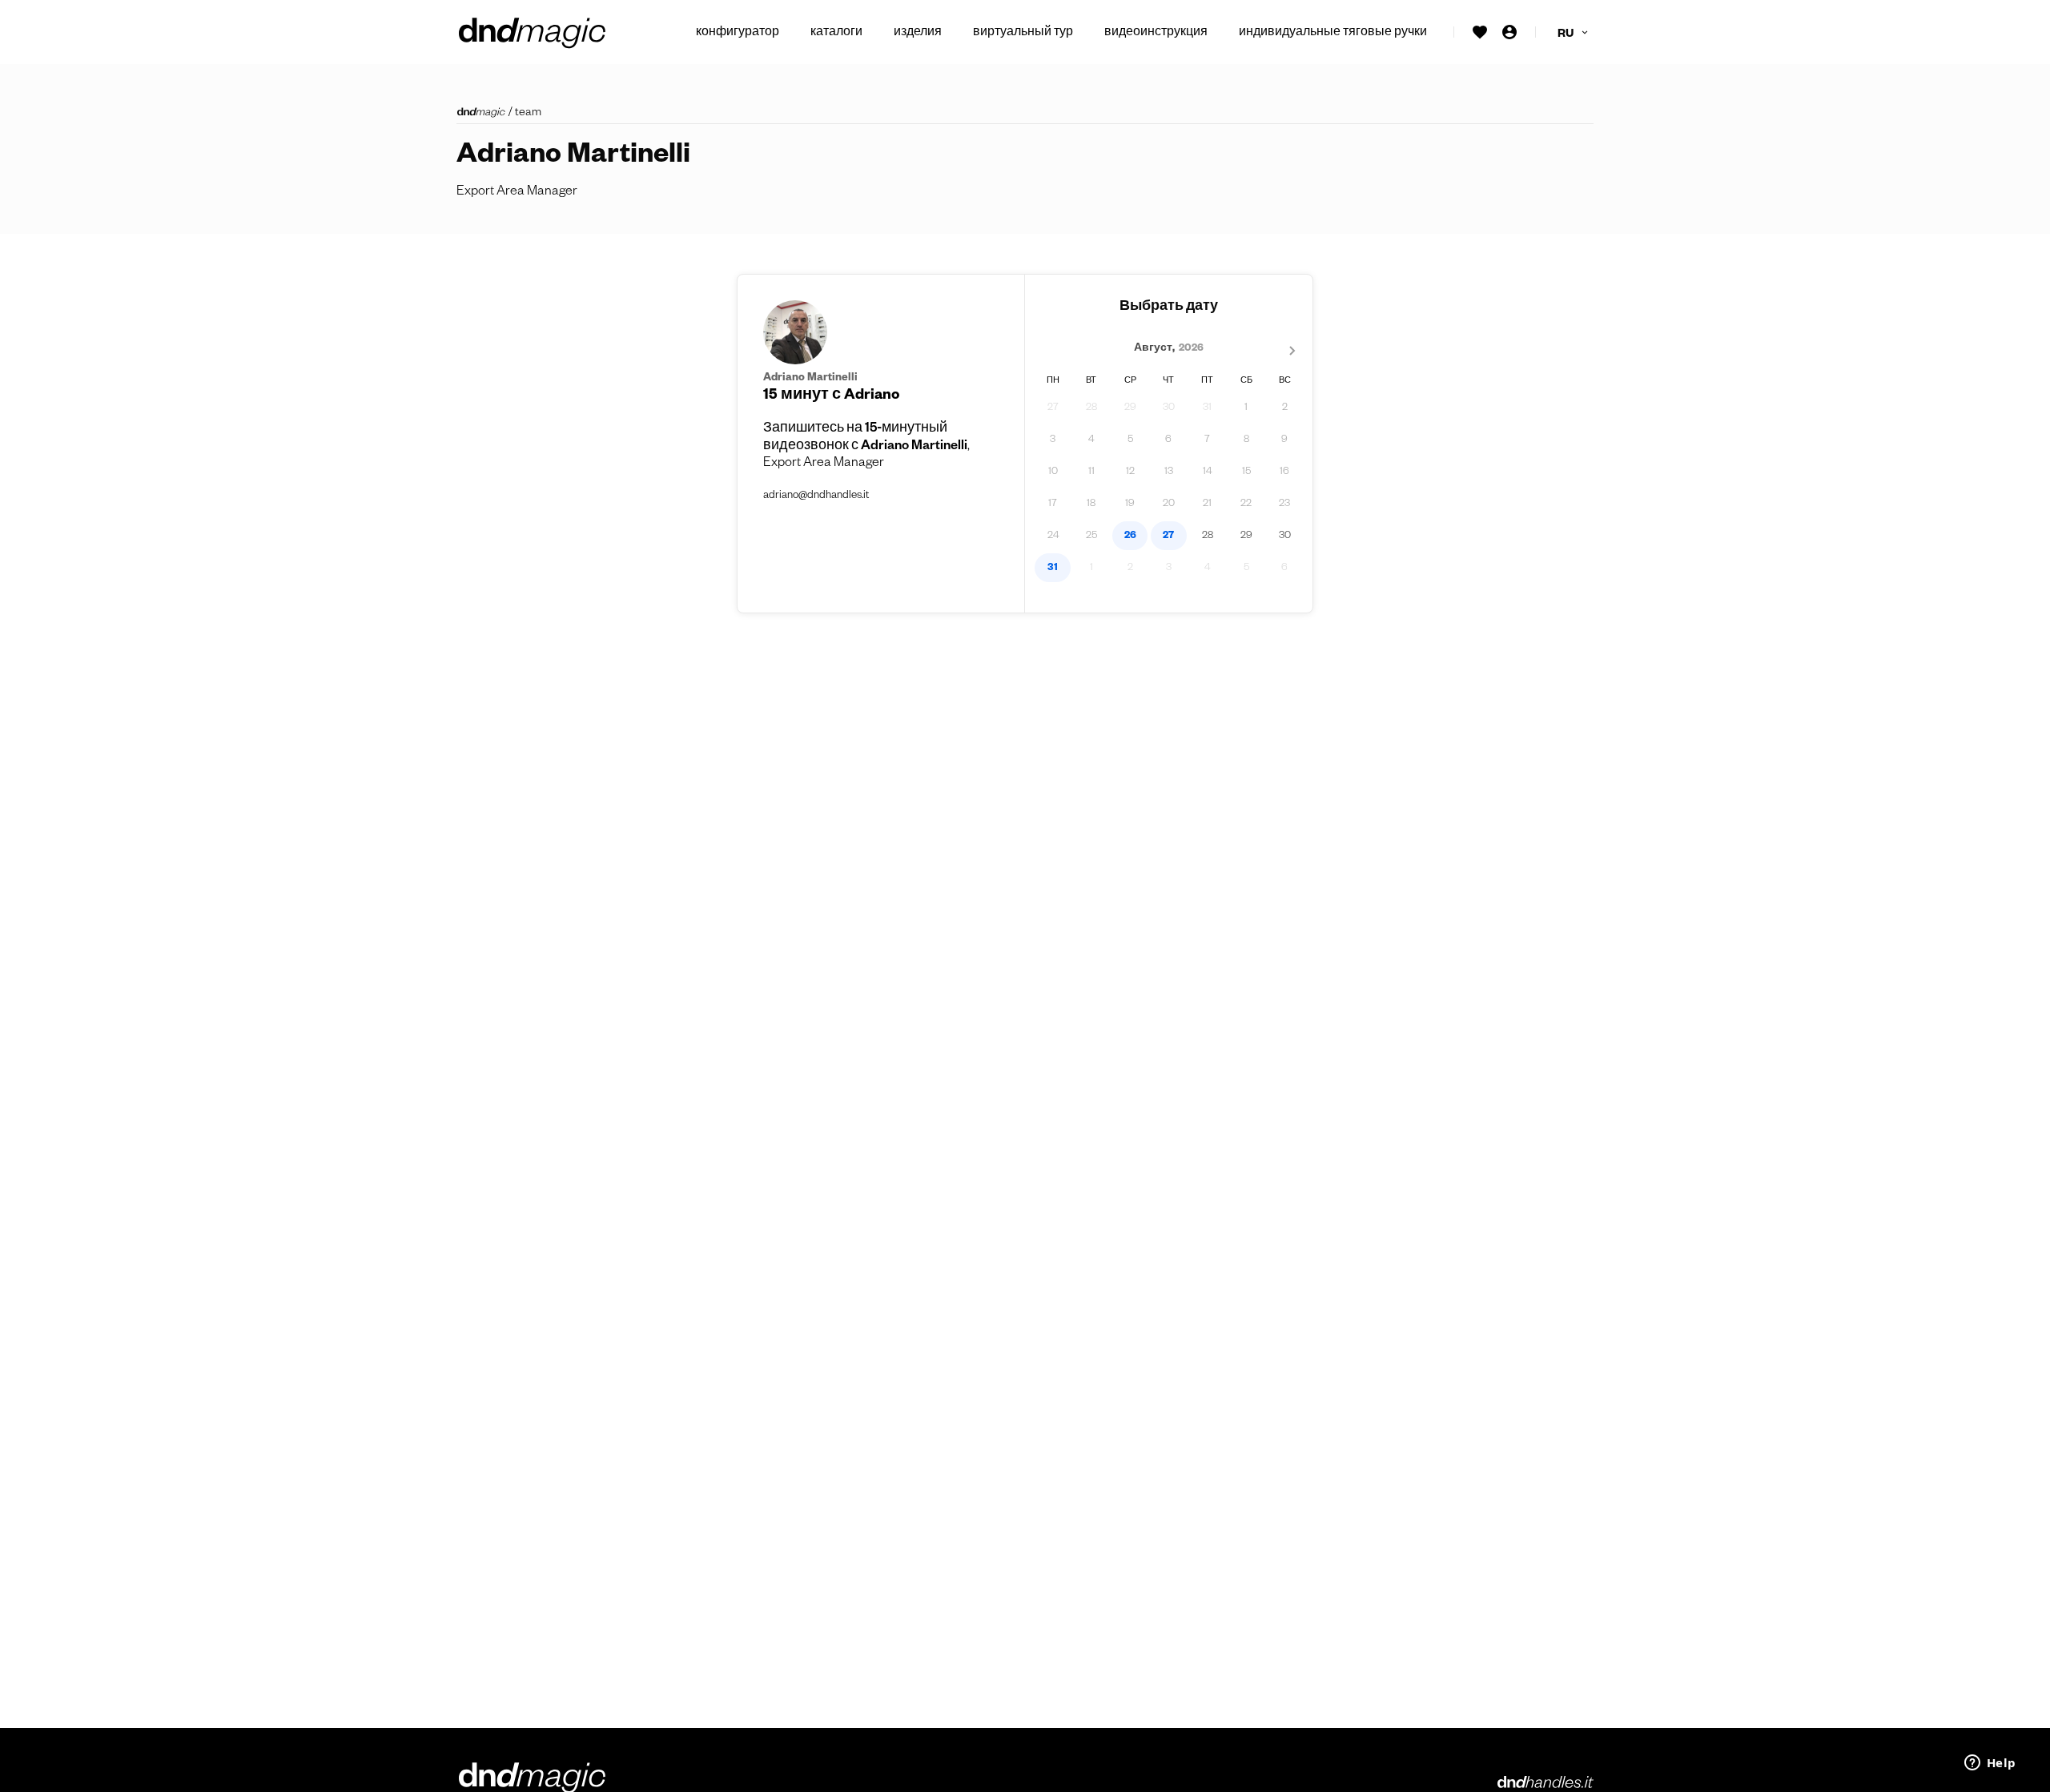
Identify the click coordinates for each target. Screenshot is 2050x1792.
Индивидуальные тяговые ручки (1333, 34)
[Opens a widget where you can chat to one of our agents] (1990, 1764)
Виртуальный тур (1023, 34)
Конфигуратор (738, 34)
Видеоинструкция (1156, 34)
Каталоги (836, 34)
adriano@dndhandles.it (816, 497)
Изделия (918, 34)
